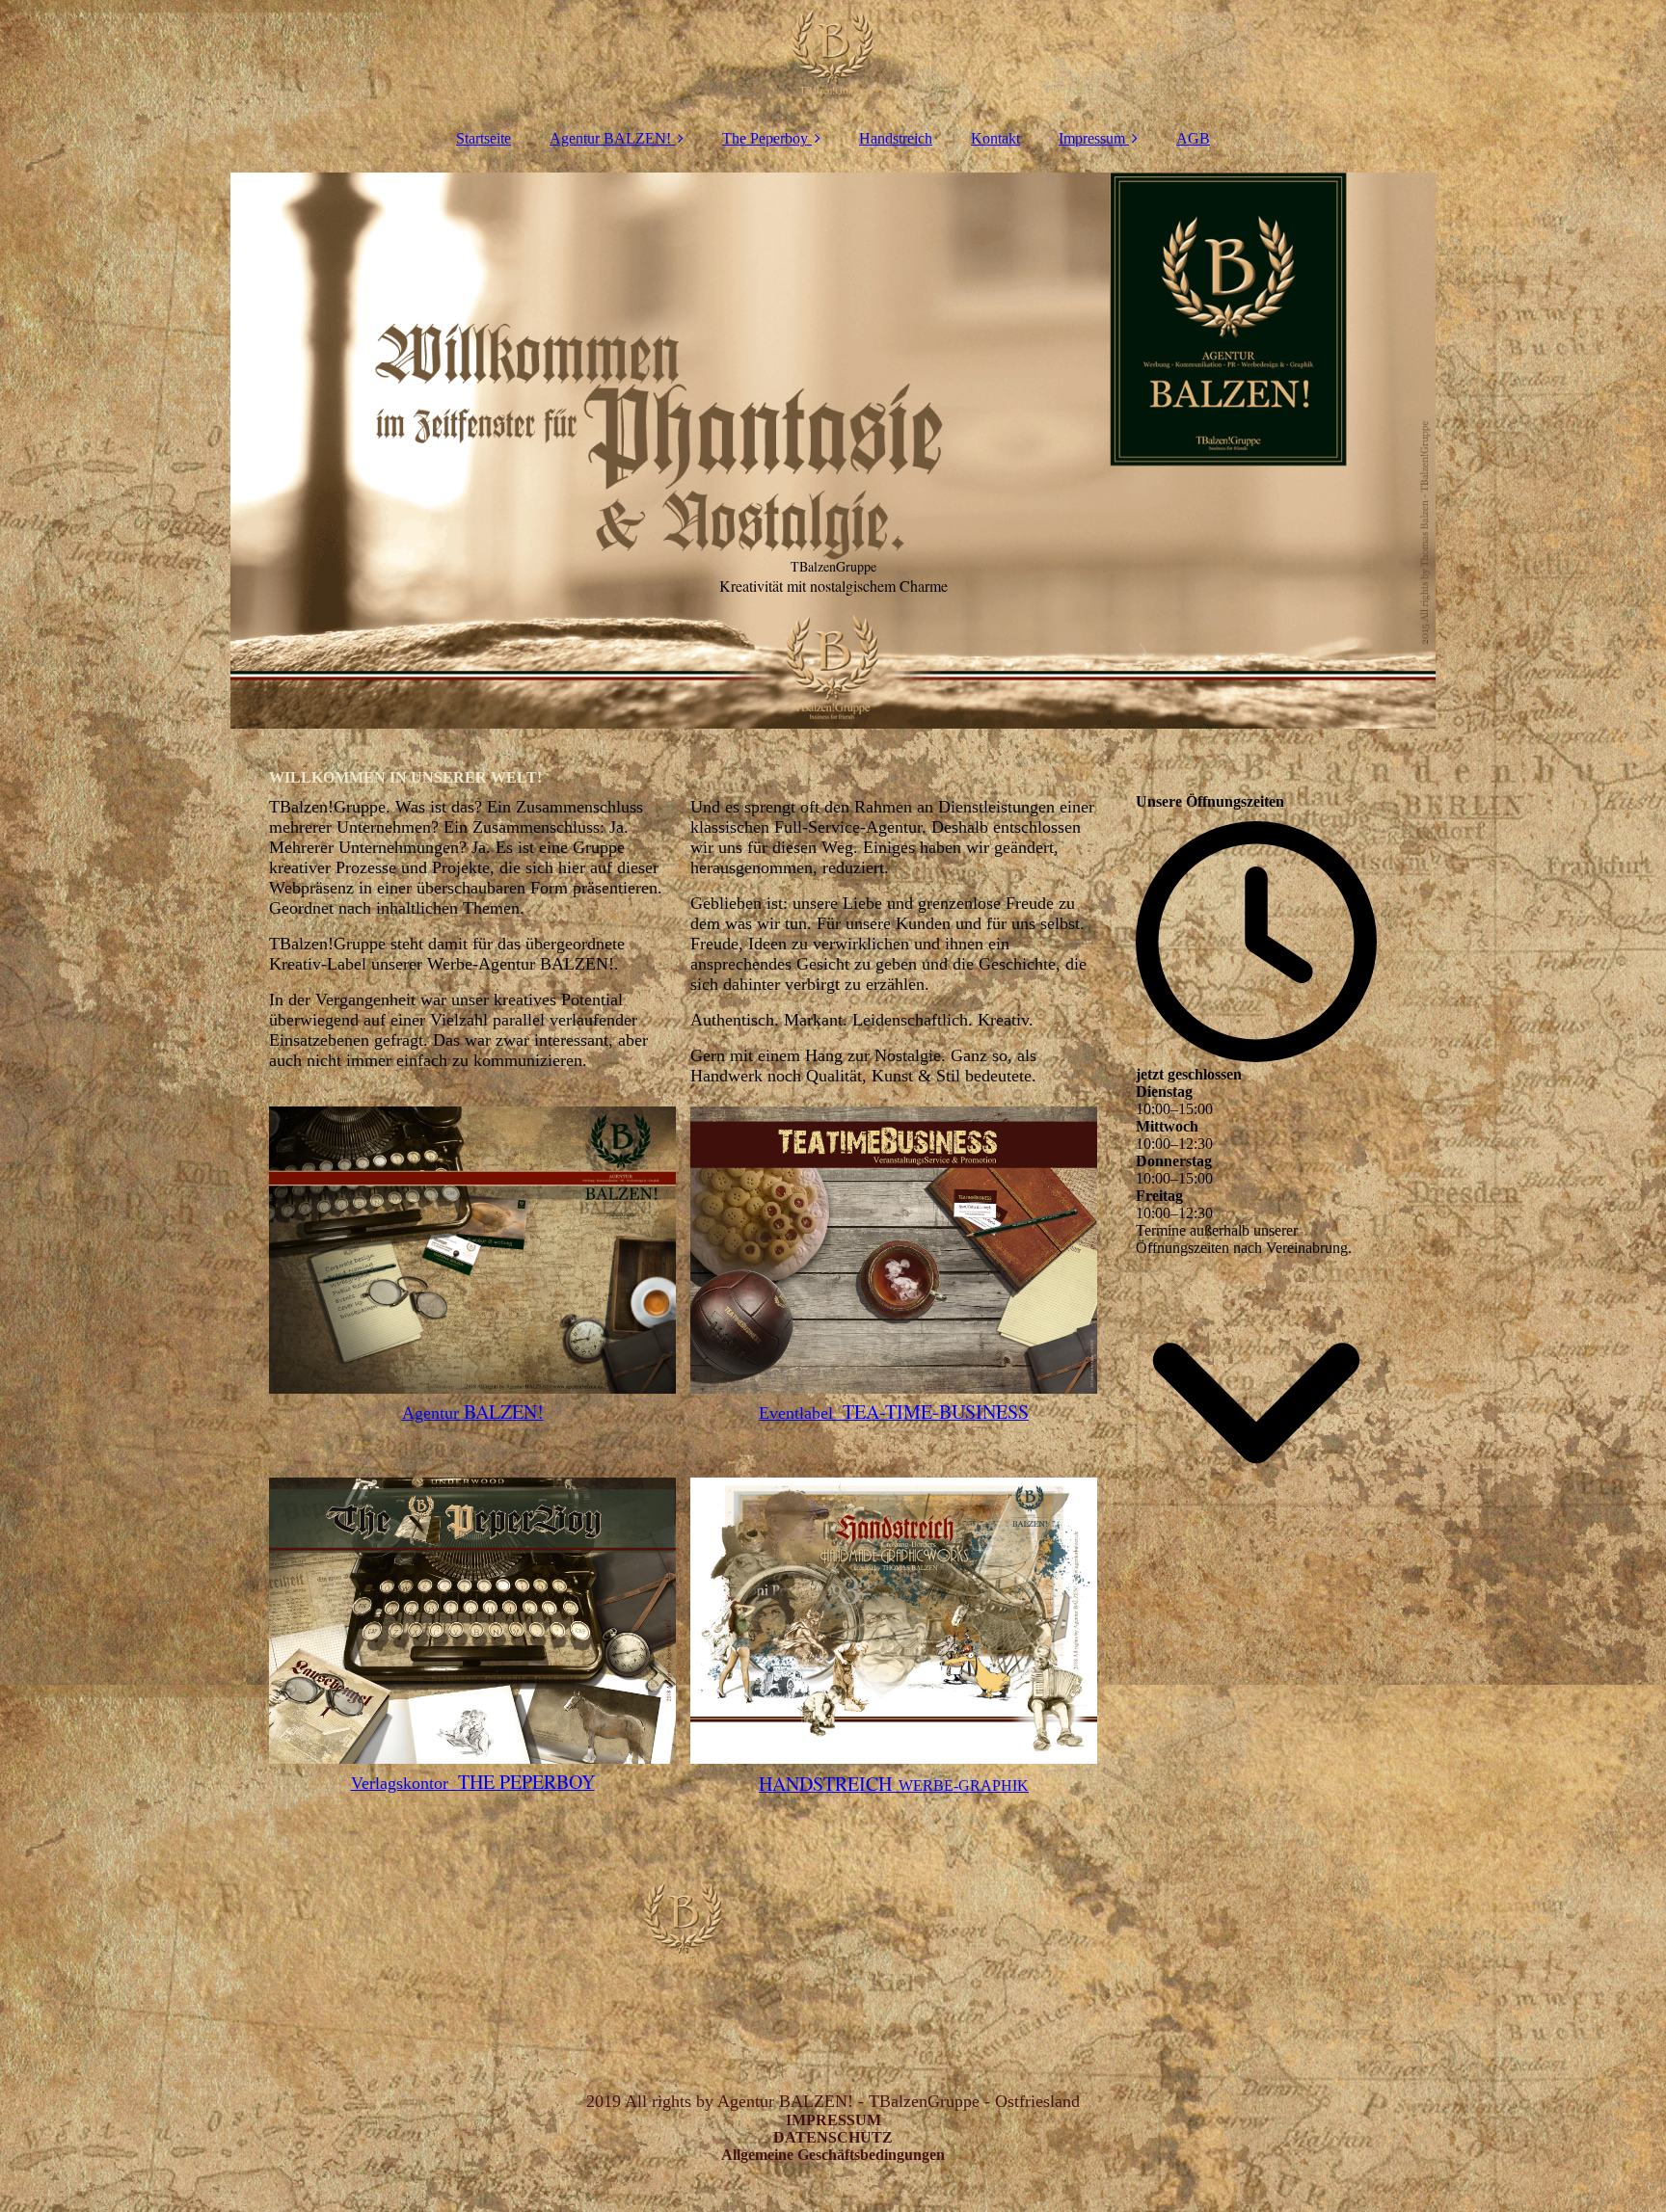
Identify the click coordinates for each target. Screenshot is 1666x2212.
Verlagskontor (473, 1783)
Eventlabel (894, 1413)
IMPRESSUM (833, 2120)
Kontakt (995, 138)
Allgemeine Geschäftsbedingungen (833, 2155)
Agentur (473, 1413)
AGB (1193, 138)
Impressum (1092, 138)
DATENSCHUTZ (833, 2137)
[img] (833, 58)
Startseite (484, 138)
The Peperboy (765, 138)
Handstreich (896, 138)
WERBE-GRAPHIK (894, 1786)
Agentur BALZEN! (610, 138)
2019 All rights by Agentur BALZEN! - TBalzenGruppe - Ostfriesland (833, 2101)
